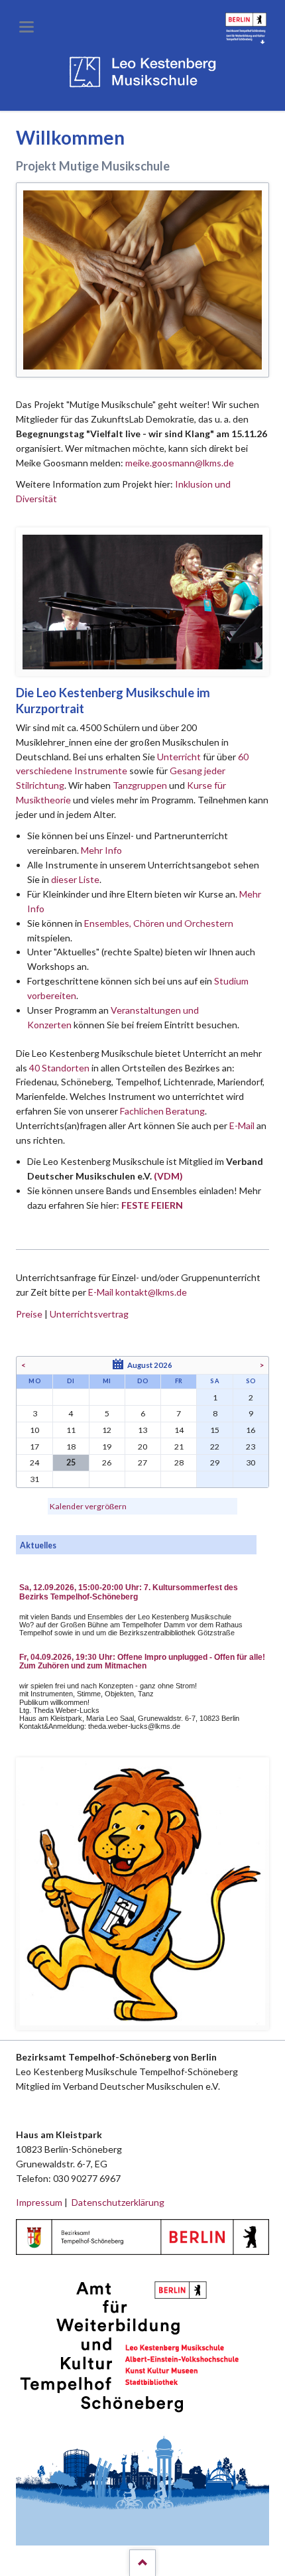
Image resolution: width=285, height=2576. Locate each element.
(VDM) (168, 1176)
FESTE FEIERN (152, 1205)
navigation (27, 27)
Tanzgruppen (141, 785)
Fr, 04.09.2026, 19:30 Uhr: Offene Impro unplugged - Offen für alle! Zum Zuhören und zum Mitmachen (142, 1662)
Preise (29, 1314)
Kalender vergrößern (88, 1506)
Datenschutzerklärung (118, 2202)
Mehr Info (101, 850)
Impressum (39, 2202)
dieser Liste (75, 879)
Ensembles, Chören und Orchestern (159, 923)
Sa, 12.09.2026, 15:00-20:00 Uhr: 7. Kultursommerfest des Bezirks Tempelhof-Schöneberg (129, 1592)
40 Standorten (59, 1068)
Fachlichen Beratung (161, 1111)
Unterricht (179, 757)
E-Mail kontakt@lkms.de (137, 1292)
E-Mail (242, 1125)
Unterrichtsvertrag (89, 1314)
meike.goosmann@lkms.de (180, 463)
